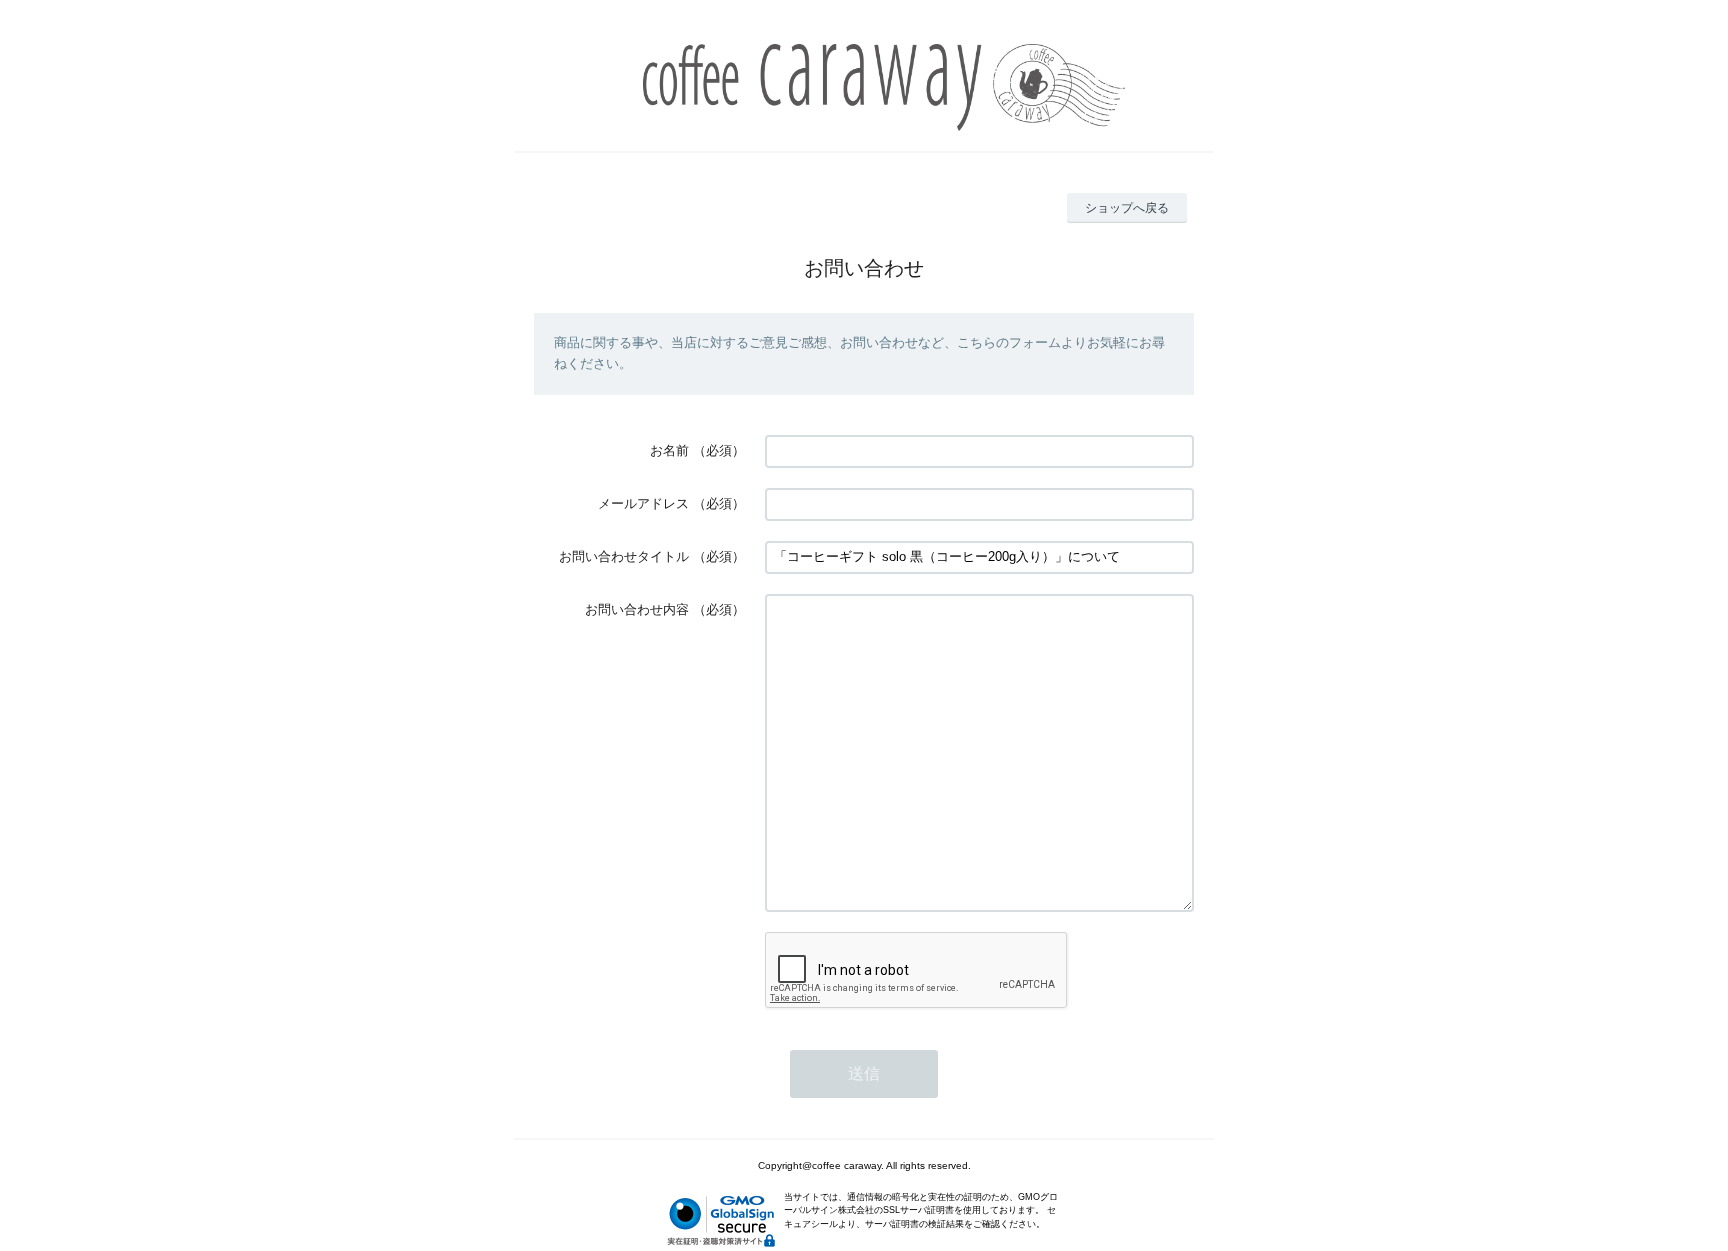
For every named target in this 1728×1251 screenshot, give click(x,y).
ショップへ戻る (1127, 208)
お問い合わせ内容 (637, 609)
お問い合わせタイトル (624, 556)
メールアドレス (643, 503)
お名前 (669, 450)
